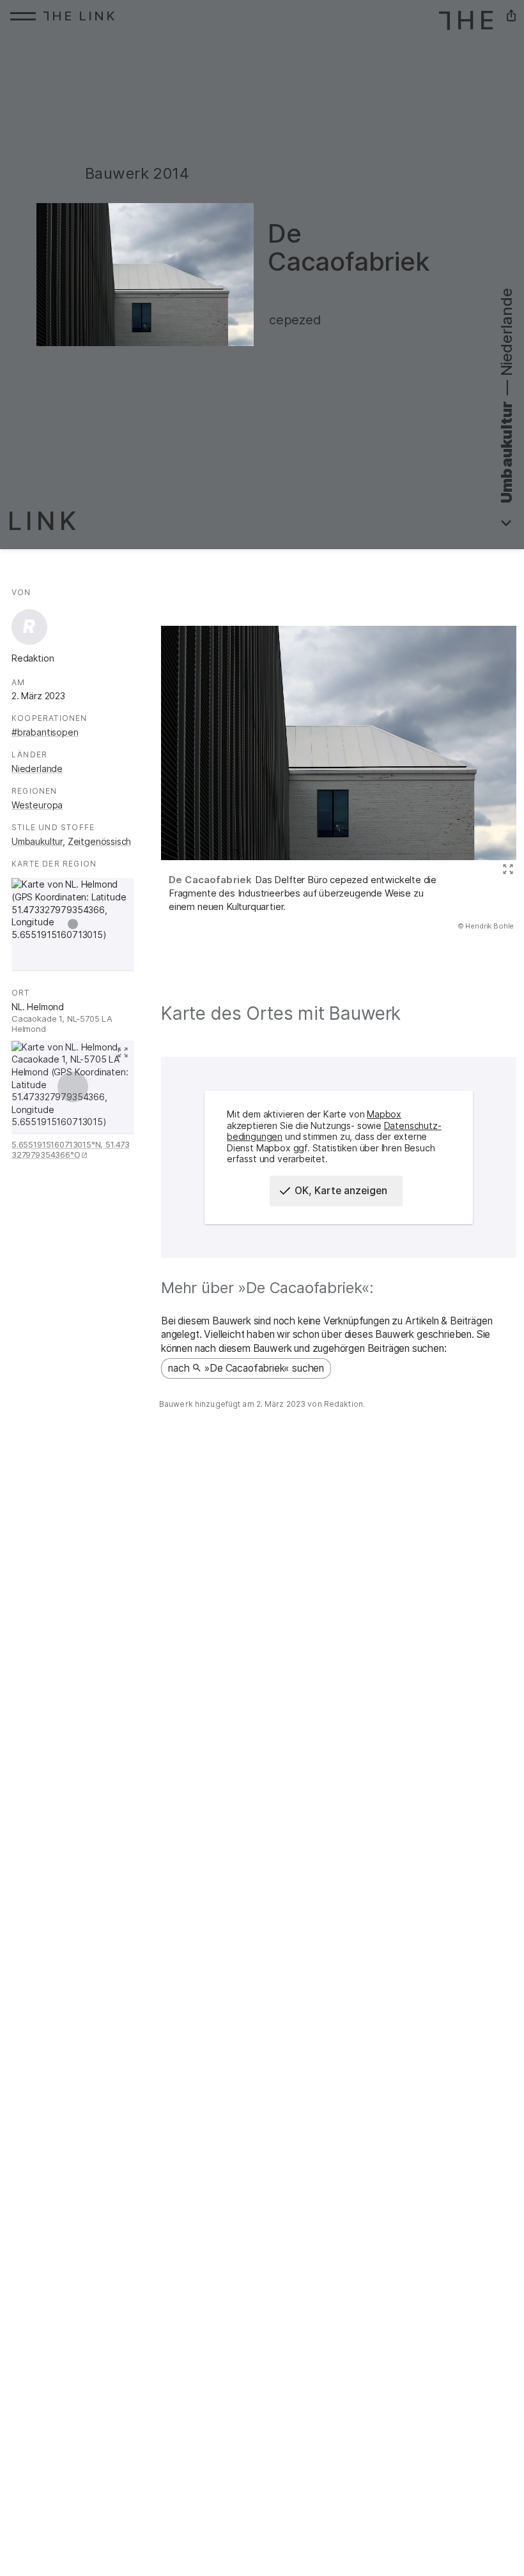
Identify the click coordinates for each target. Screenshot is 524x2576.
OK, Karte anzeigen (341, 1191)
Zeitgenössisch (100, 841)
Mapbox (384, 1114)
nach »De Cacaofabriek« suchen (246, 1368)
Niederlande (37, 769)
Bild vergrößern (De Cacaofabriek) (506, 870)
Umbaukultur (37, 841)
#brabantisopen (45, 732)
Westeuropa (37, 805)
